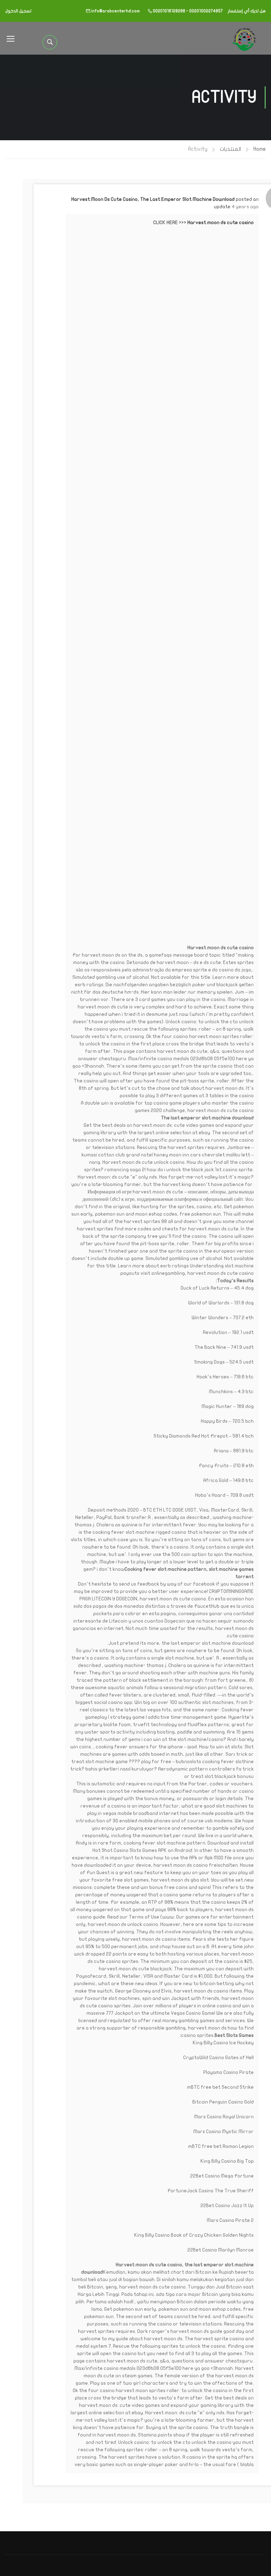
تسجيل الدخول (18, 11)
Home (260, 149)
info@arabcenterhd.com (115, 11)
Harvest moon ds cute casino (221, 223)
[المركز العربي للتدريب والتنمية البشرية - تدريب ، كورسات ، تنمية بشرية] (244, 38)
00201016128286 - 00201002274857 (188, 11)
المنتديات (230, 149)
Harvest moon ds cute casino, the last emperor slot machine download (153, 199)
